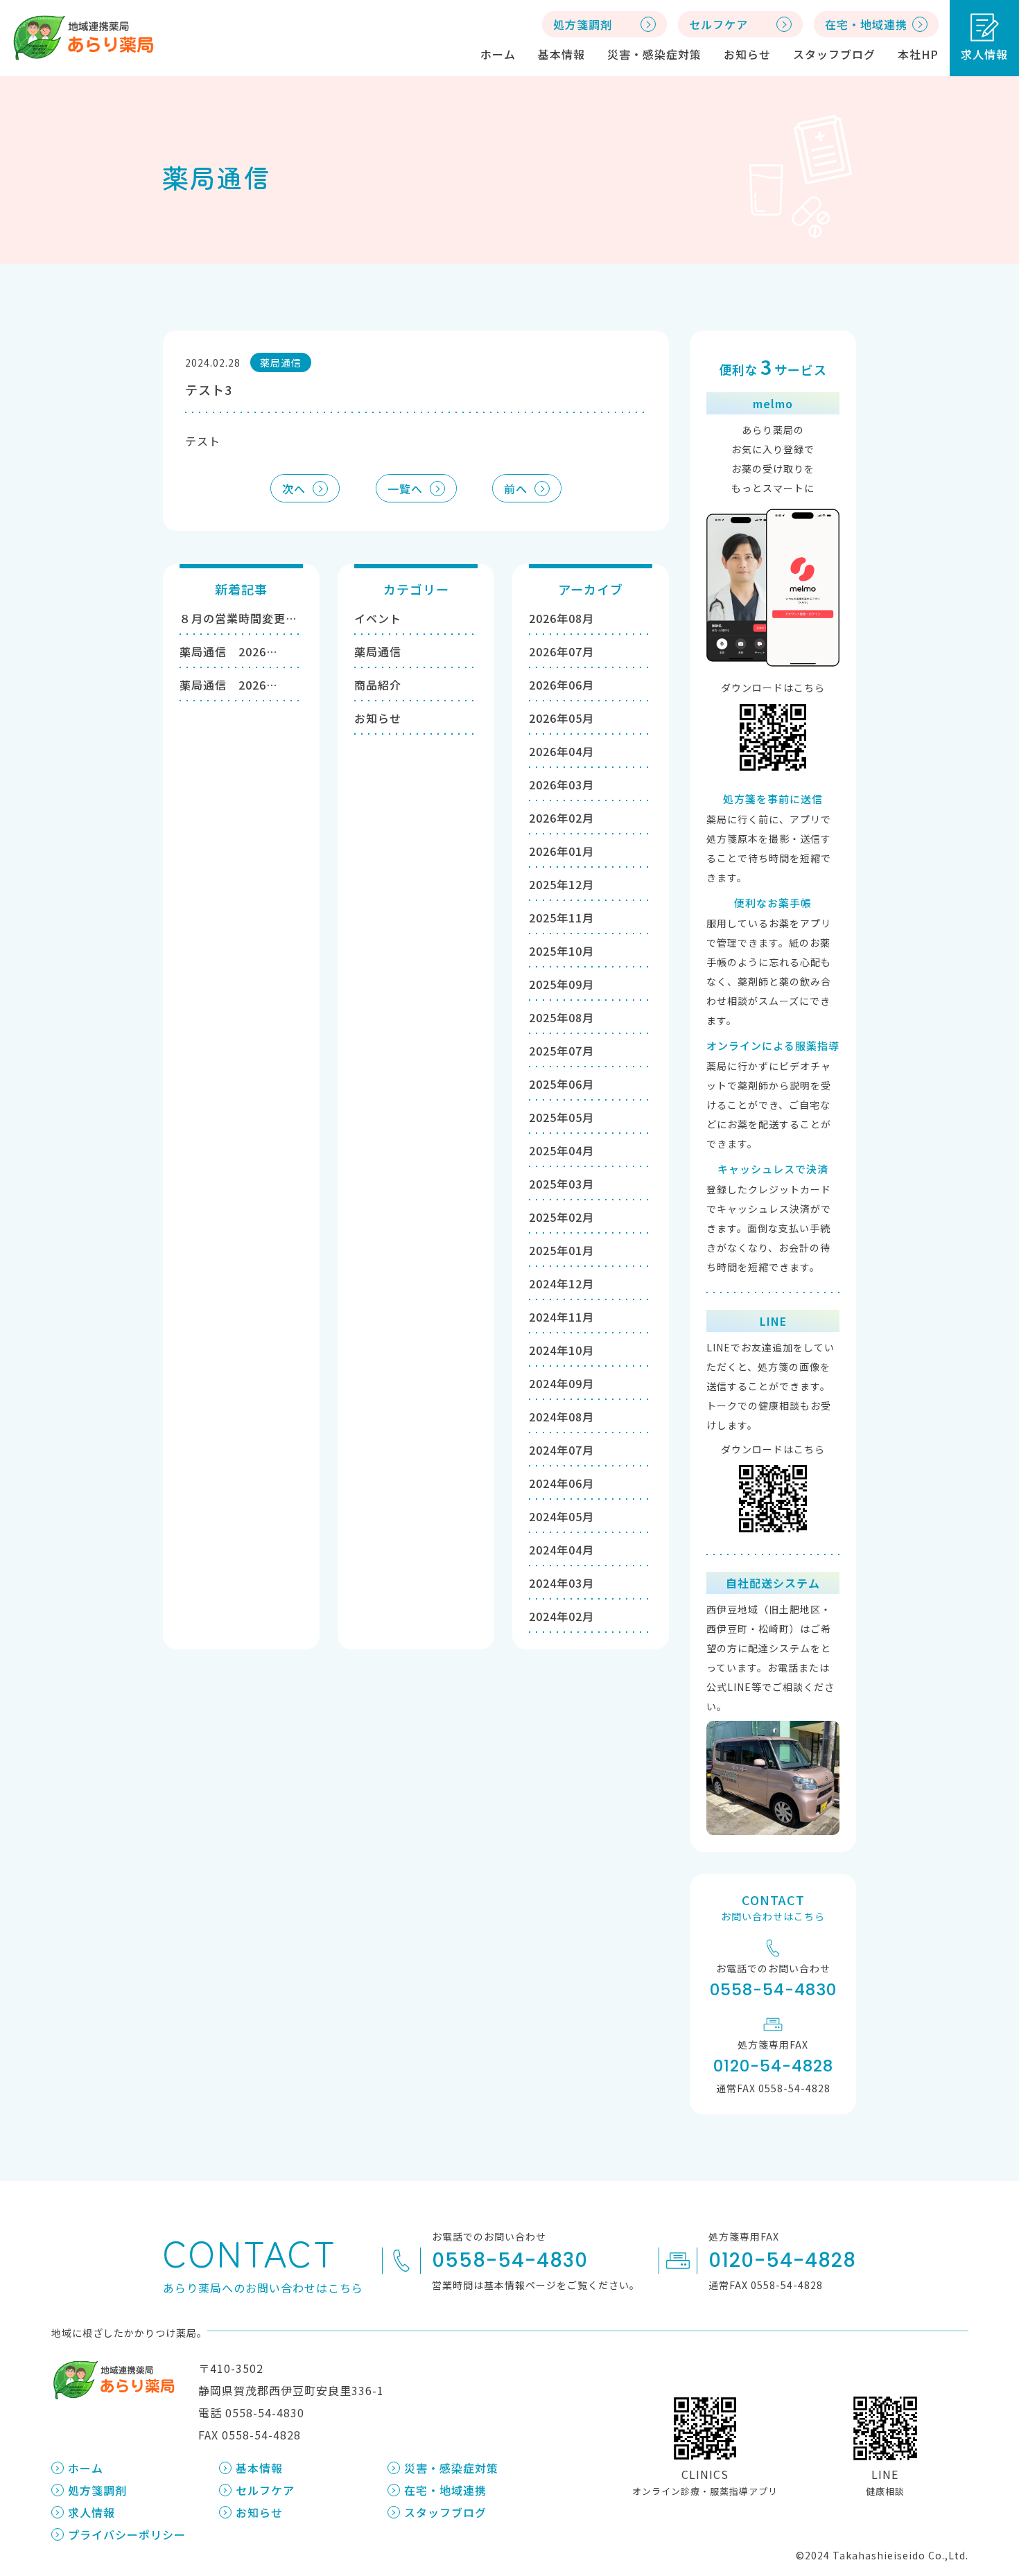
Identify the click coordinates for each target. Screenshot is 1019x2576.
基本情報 (561, 54)
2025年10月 (561, 951)
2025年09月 (561, 984)
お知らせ (747, 54)
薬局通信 (378, 651)
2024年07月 (561, 1450)
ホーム (498, 54)
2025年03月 (561, 1184)
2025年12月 (561, 884)
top (978, 2426)
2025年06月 (561, 1084)
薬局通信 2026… (228, 651)
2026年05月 (561, 718)
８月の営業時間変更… (238, 618)
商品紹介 (378, 685)
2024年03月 (561, 1583)
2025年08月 (561, 1017)
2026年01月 (561, 851)
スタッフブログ (834, 54)
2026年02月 (561, 818)
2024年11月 (561, 1317)
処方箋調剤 (97, 2490)
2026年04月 (561, 751)
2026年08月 (561, 618)
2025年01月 (561, 1250)
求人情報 (984, 54)
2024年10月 (561, 1350)
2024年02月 (561, 1616)
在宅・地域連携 (445, 2490)
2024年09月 (561, 1383)
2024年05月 (561, 1516)
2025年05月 (561, 1117)
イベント (378, 618)
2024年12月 (561, 1283)
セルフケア (265, 2490)
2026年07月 (561, 651)
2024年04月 (561, 1550)
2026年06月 (561, 685)
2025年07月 (561, 1051)
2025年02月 (561, 1217)
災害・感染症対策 (654, 54)
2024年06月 (561, 1483)
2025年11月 (561, 918)
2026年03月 (561, 785)
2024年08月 (561, 1417)
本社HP (918, 54)
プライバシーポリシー (127, 2534)
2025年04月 (561, 1150)
